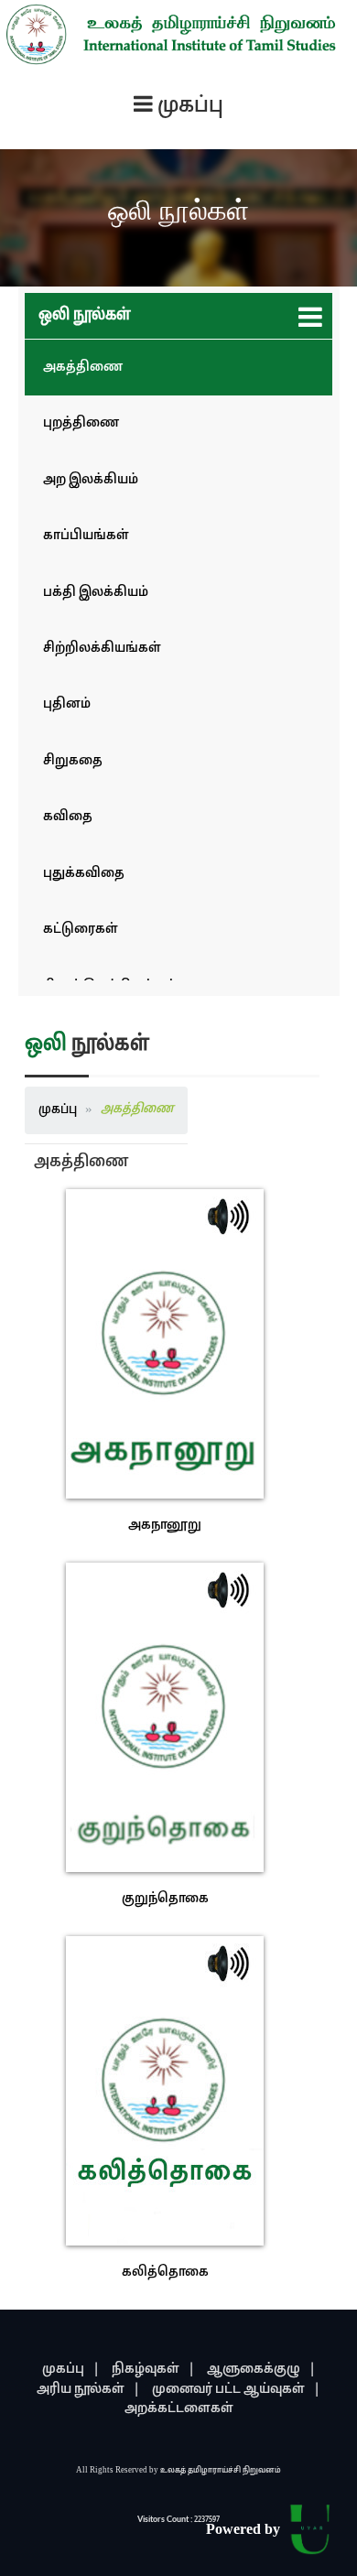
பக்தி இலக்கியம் (96, 593)
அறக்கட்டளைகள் (179, 2409)
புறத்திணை (81, 423)
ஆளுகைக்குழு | (261, 2370)
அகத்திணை (83, 368)
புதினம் (67, 704)
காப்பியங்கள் (86, 536)
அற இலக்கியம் (91, 480)
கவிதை (68, 817)
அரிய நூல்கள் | (88, 2390)
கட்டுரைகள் (81, 930)
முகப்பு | (71, 2370)
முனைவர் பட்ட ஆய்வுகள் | (236, 2390)
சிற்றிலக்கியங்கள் (102, 649)
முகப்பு (58, 1110)
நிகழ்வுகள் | (153, 2370)
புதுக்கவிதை (84, 874)
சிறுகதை (73, 761)
